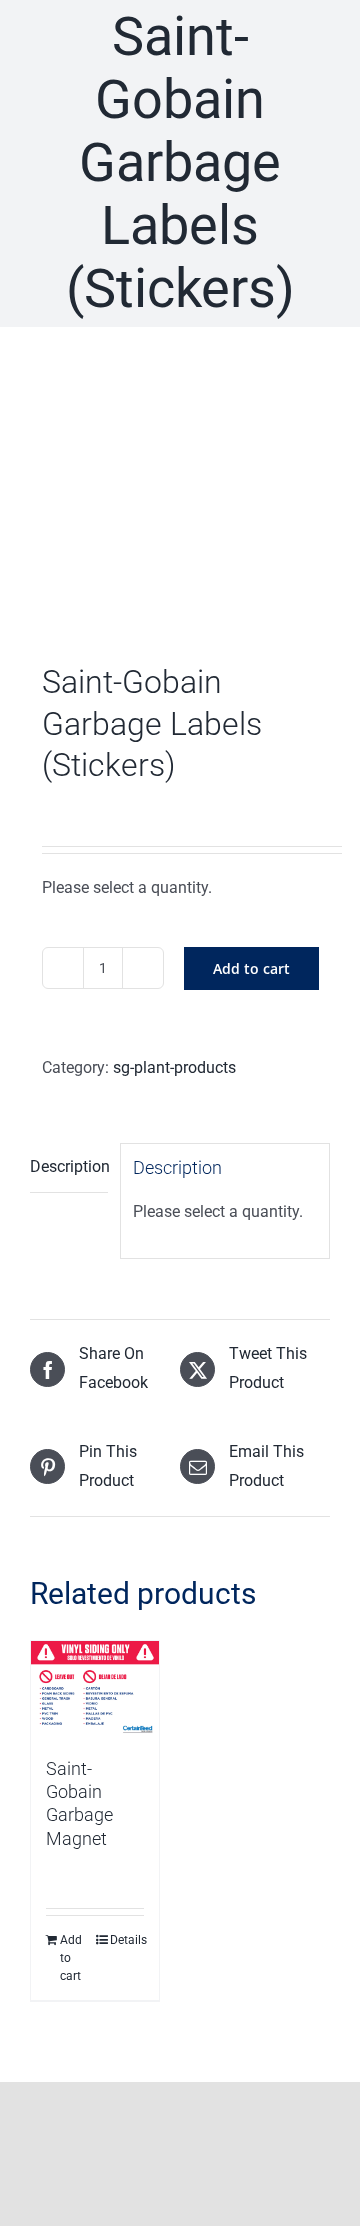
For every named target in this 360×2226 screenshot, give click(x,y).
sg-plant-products (174, 1067)
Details (127, 1940)
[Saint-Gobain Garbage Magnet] (95, 1689)
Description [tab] (69, 1166)
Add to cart (251, 968)
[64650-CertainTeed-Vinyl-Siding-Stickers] (180, 499)
